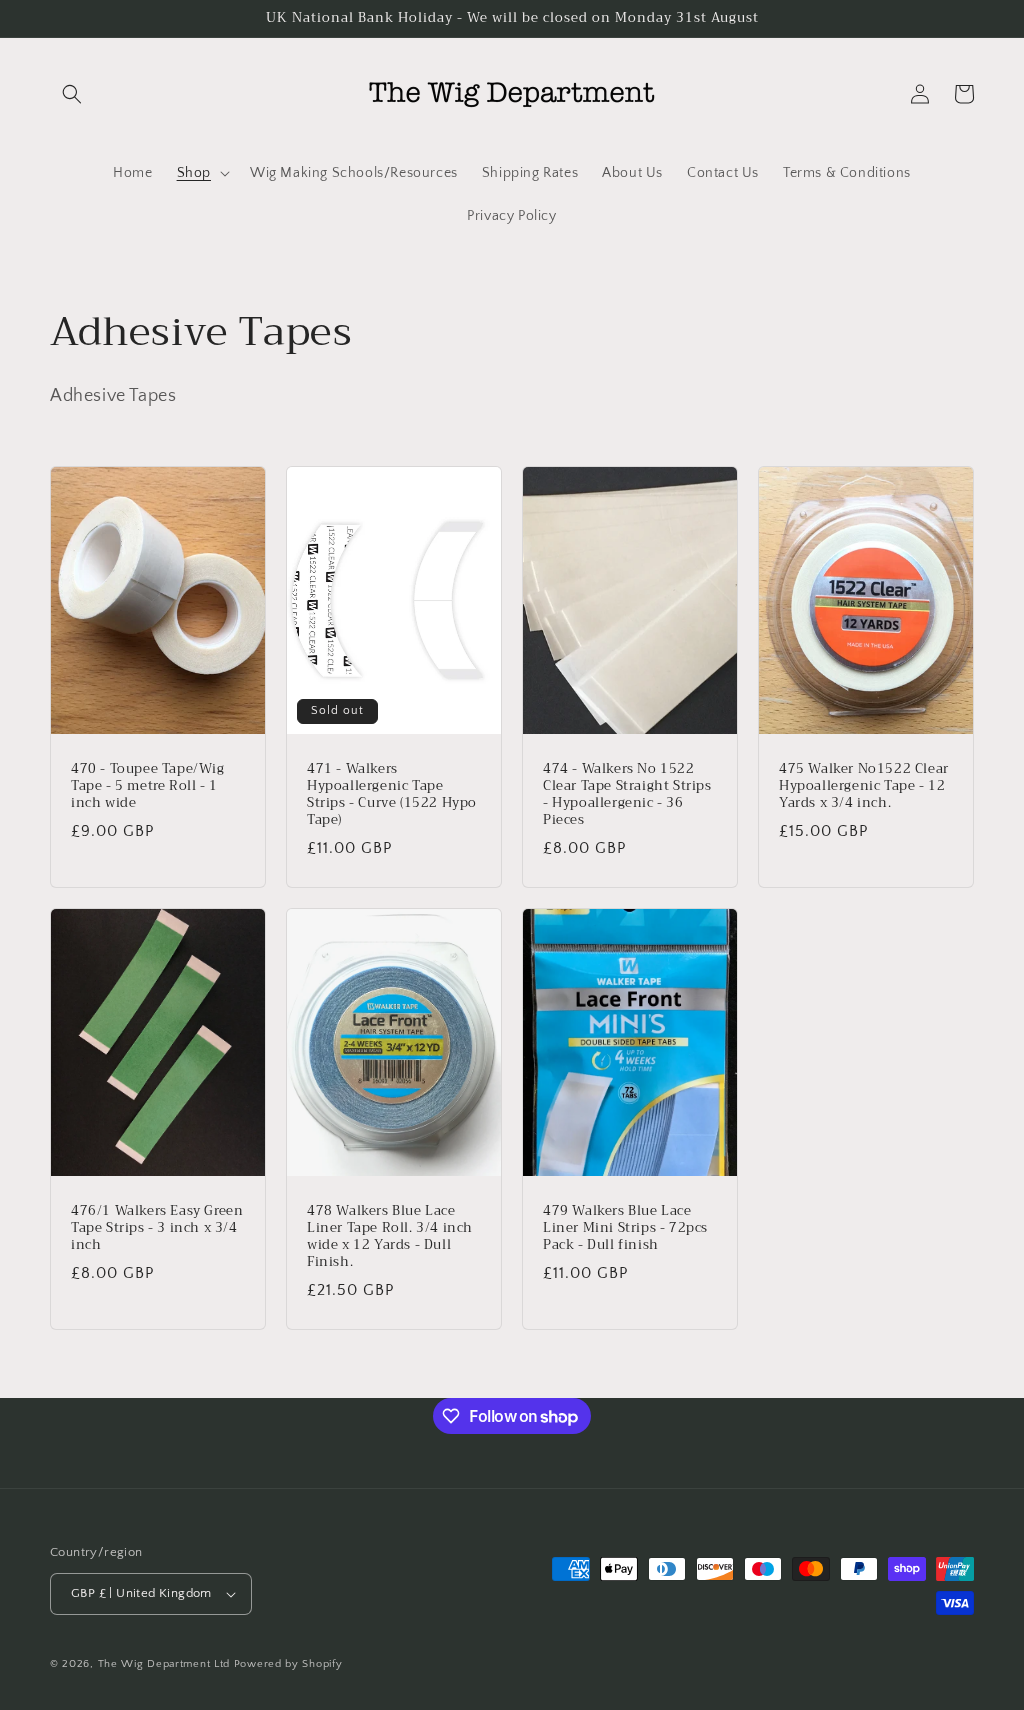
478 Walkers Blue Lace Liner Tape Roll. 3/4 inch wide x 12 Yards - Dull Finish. (390, 1237)
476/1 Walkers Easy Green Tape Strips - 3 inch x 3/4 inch (157, 1228)
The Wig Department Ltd (164, 1664)
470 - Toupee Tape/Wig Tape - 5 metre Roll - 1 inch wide (148, 786)
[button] (72, 94)
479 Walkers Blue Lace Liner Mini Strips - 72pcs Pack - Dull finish (625, 1228)
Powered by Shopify (288, 1664)
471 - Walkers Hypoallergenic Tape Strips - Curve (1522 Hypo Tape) (392, 795)
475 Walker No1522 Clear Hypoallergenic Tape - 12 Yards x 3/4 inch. (864, 786)
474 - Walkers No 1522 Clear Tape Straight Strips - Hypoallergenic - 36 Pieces (627, 795)
